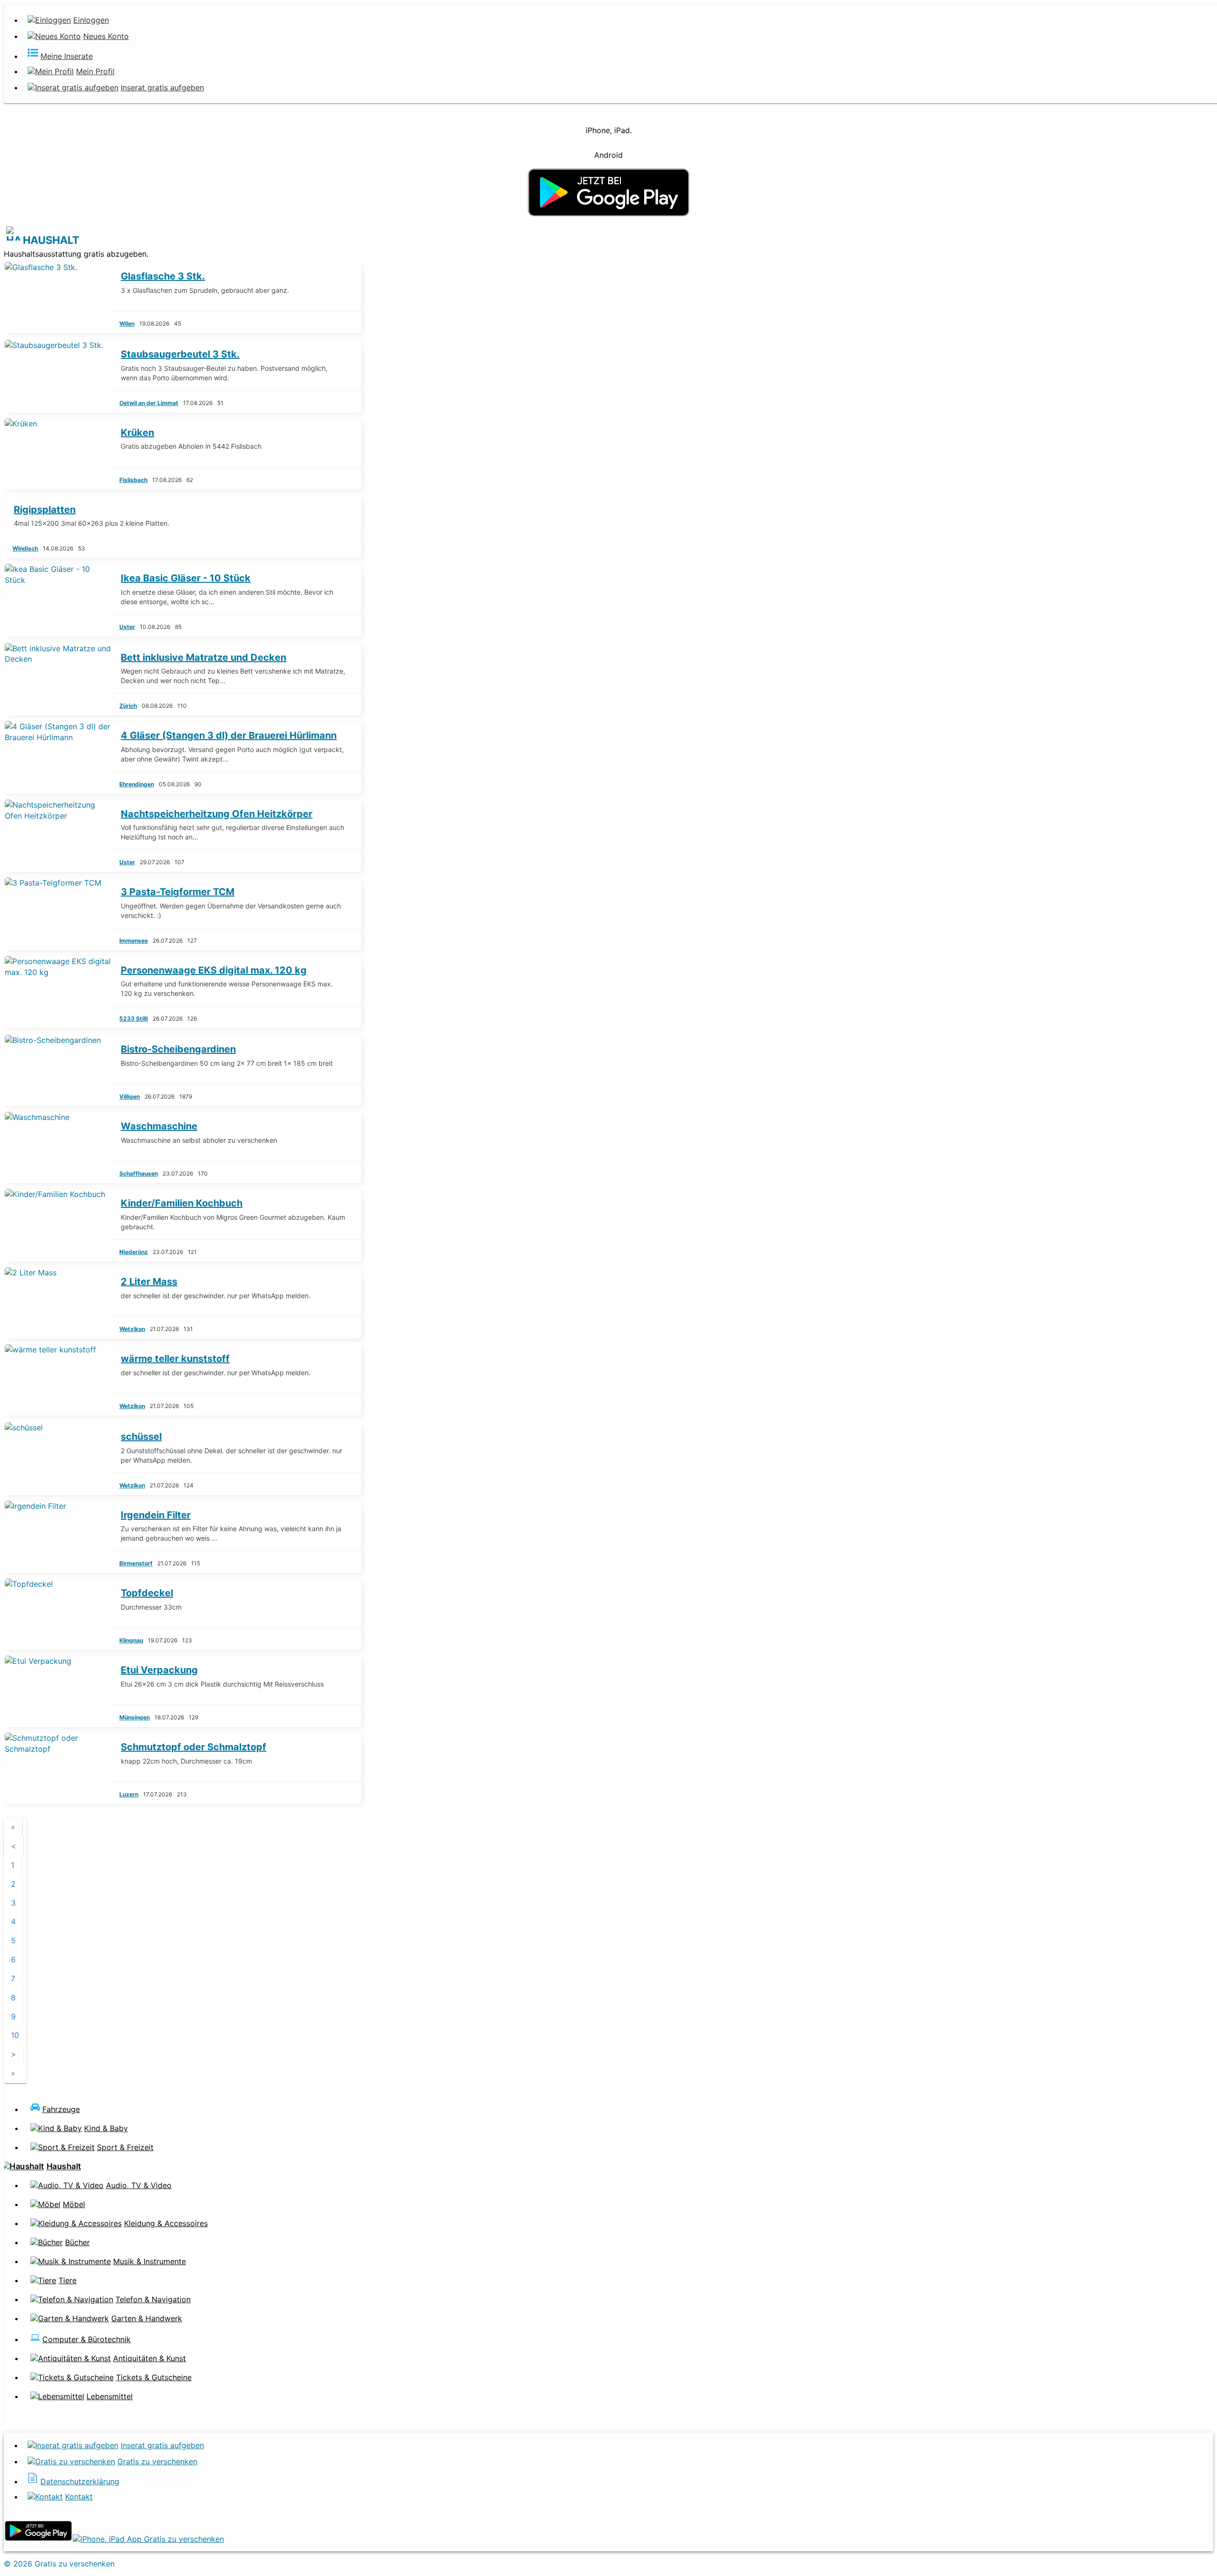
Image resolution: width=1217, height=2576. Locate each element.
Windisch (25, 548)
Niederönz (134, 1252)
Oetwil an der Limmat (149, 403)
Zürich (128, 706)
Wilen (127, 323)
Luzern (129, 1794)
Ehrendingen (137, 784)
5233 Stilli (134, 1018)
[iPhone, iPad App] (148, 2539)
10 (15, 2035)
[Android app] (38, 2539)
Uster (127, 627)
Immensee (134, 941)
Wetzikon (132, 1329)
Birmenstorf (136, 1563)
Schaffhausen (139, 1173)
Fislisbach (133, 480)
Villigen (130, 1096)
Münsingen (135, 1717)
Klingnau (131, 1640)
